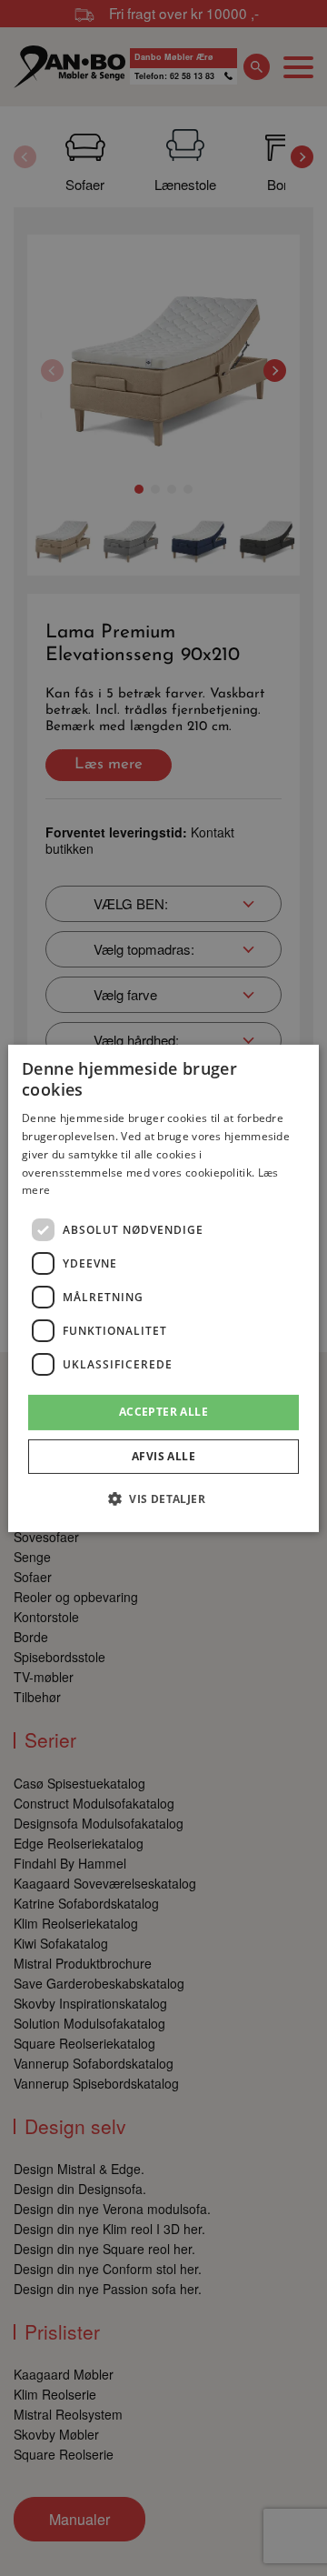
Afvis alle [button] (163, 1456)
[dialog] (163, 1288)
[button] (163, 1498)
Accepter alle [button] (163, 1412)
